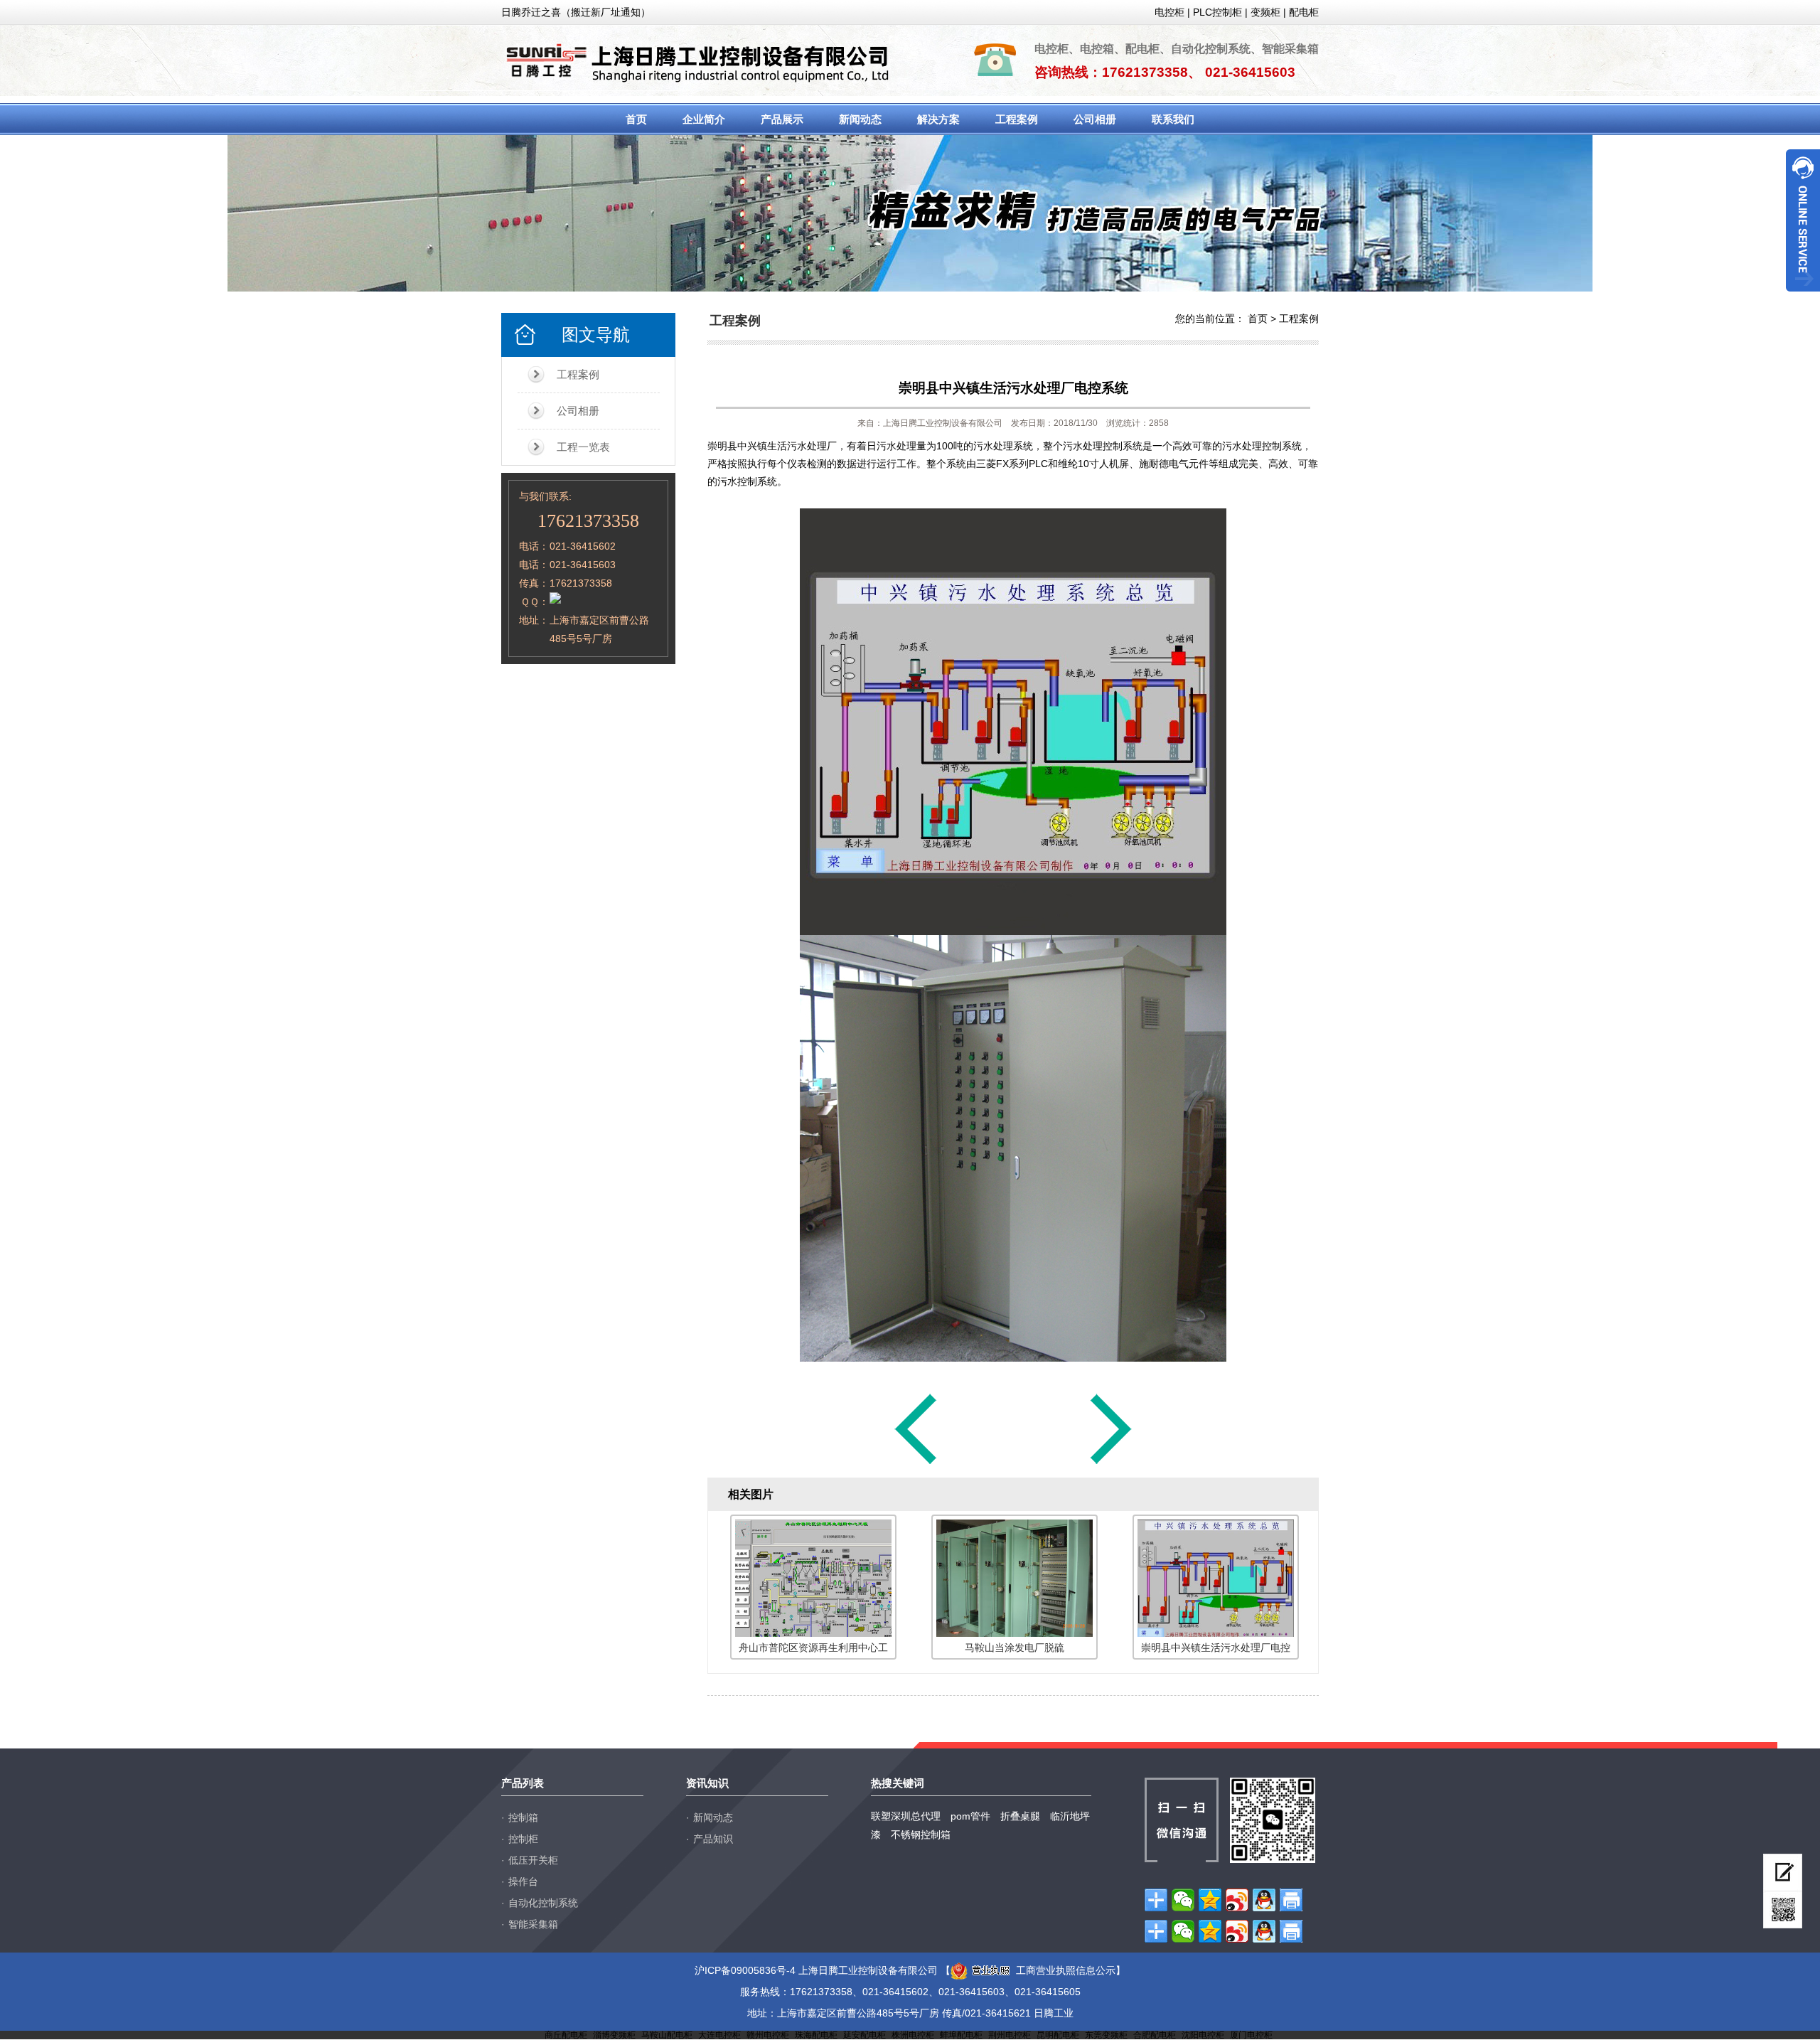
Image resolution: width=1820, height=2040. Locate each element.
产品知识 (713, 1839)
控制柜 (523, 1839)
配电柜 (1304, 12)
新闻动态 (860, 119)
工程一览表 (583, 447)
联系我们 (1173, 119)
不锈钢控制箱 (921, 1835)
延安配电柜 (864, 2035)
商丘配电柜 (566, 2035)
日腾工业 (1054, 2013)
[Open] (1803, 220)
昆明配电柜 (1058, 2035)
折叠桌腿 (1020, 1816)
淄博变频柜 (614, 2035)
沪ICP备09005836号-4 (745, 1970)
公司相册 (1095, 119)
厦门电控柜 (1251, 2035)
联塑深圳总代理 (906, 1816)
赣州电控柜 (768, 2035)
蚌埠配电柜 (961, 2035)
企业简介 (704, 119)
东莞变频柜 (1106, 2035)
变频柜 (1265, 12)
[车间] (1111, 1463)
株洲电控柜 (913, 2035)
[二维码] (1783, 1910)
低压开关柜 (533, 1860)
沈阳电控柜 (1203, 2035)
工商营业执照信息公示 (1066, 1970)
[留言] (1783, 1873)
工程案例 (1017, 119)
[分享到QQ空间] (1210, 1900)
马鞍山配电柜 (667, 2035)
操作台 (523, 1881)
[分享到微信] (1183, 1900)
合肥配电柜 (1155, 2035)
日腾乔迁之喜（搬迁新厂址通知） (576, 12)
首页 (636, 119)
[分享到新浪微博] (1237, 1900)
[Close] (1803, 297)
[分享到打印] (1291, 1900)
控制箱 (523, 1817)
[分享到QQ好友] (1264, 1900)
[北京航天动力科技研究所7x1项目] (916, 1463)
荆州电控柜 (1010, 2035)
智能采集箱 (533, 1924)
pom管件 (970, 1816)
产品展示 (782, 119)
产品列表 (523, 1783)
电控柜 (1169, 12)
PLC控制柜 (1217, 12)
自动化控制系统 (543, 1903)
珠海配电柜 (816, 2035)
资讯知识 (707, 1783)
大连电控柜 (719, 2035)
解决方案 (938, 119)
